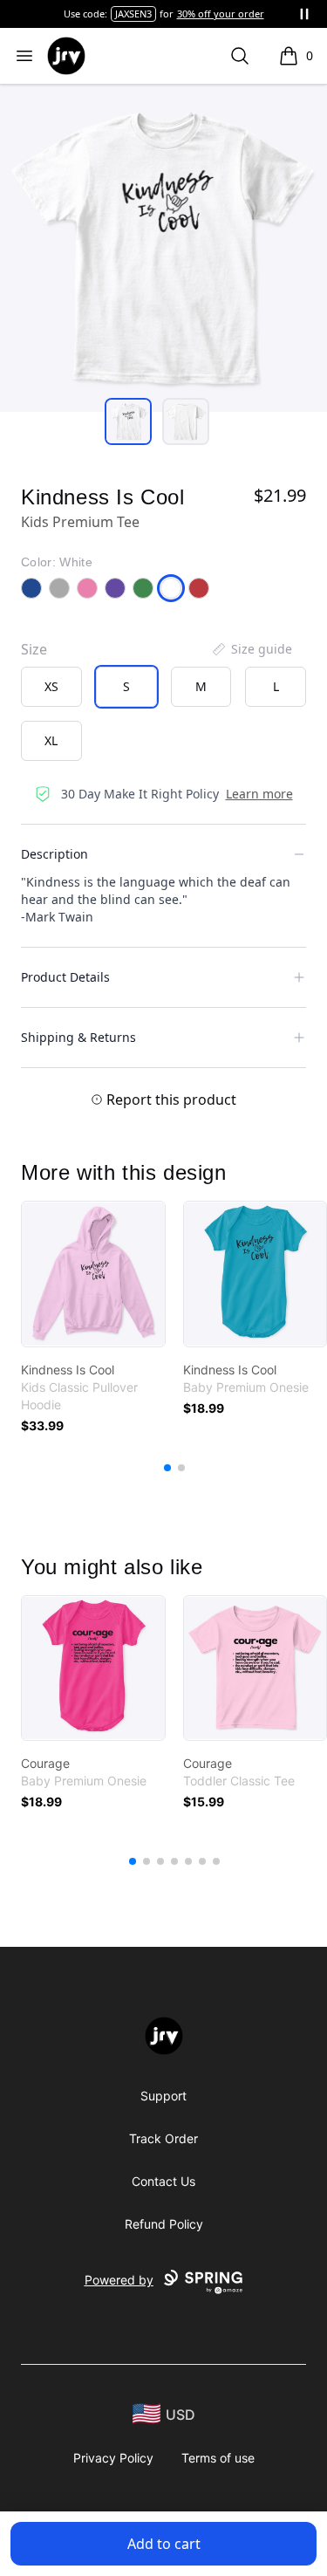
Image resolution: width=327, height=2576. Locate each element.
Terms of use (218, 2458)
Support (163, 2096)
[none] (251, 649)
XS (51, 686)
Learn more (259, 794)
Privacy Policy (113, 2458)
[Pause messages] (304, 14)
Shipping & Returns (78, 1037)
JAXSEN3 (133, 14)
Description (54, 854)
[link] (93, 1274)
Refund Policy (164, 2224)
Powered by (119, 2280)
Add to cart (164, 2544)
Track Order (163, 2138)
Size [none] (34, 649)
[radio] (51, 687)
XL (51, 740)
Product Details (65, 977)
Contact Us (163, 2181)
